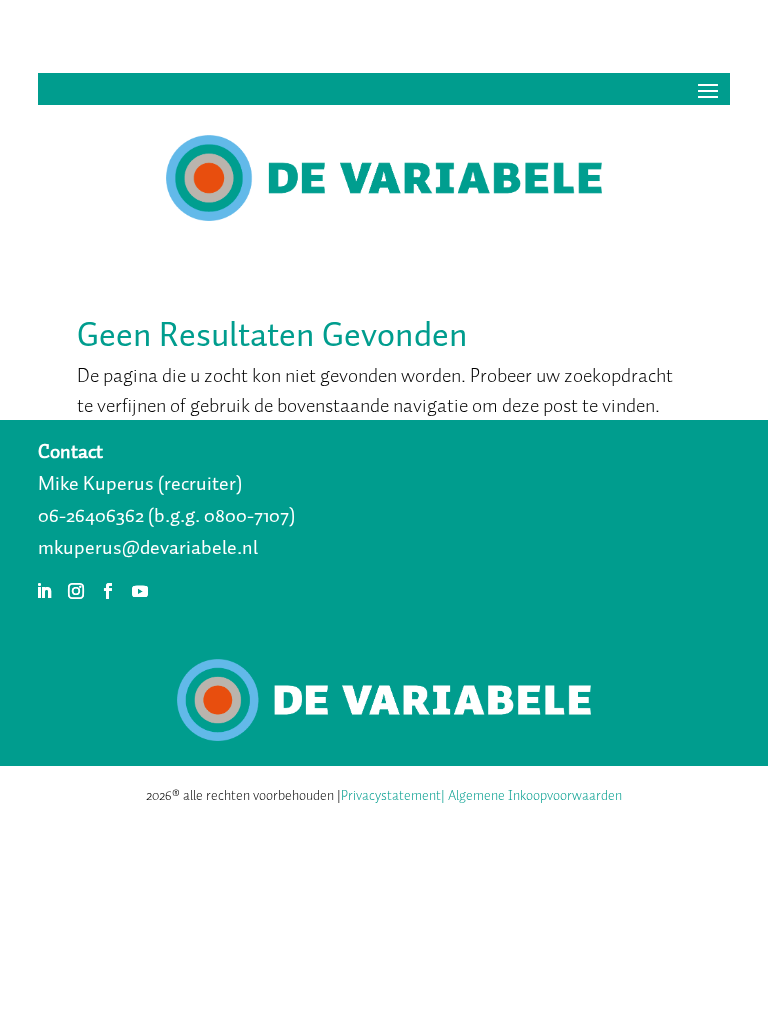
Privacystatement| (393, 795)
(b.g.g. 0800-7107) (221, 515)
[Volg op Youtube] (140, 591)
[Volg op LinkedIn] (44, 591)
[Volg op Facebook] (108, 591)
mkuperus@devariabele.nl (148, 547)
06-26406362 (91, 515)
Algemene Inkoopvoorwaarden (535, 795)
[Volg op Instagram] (76, 591)
